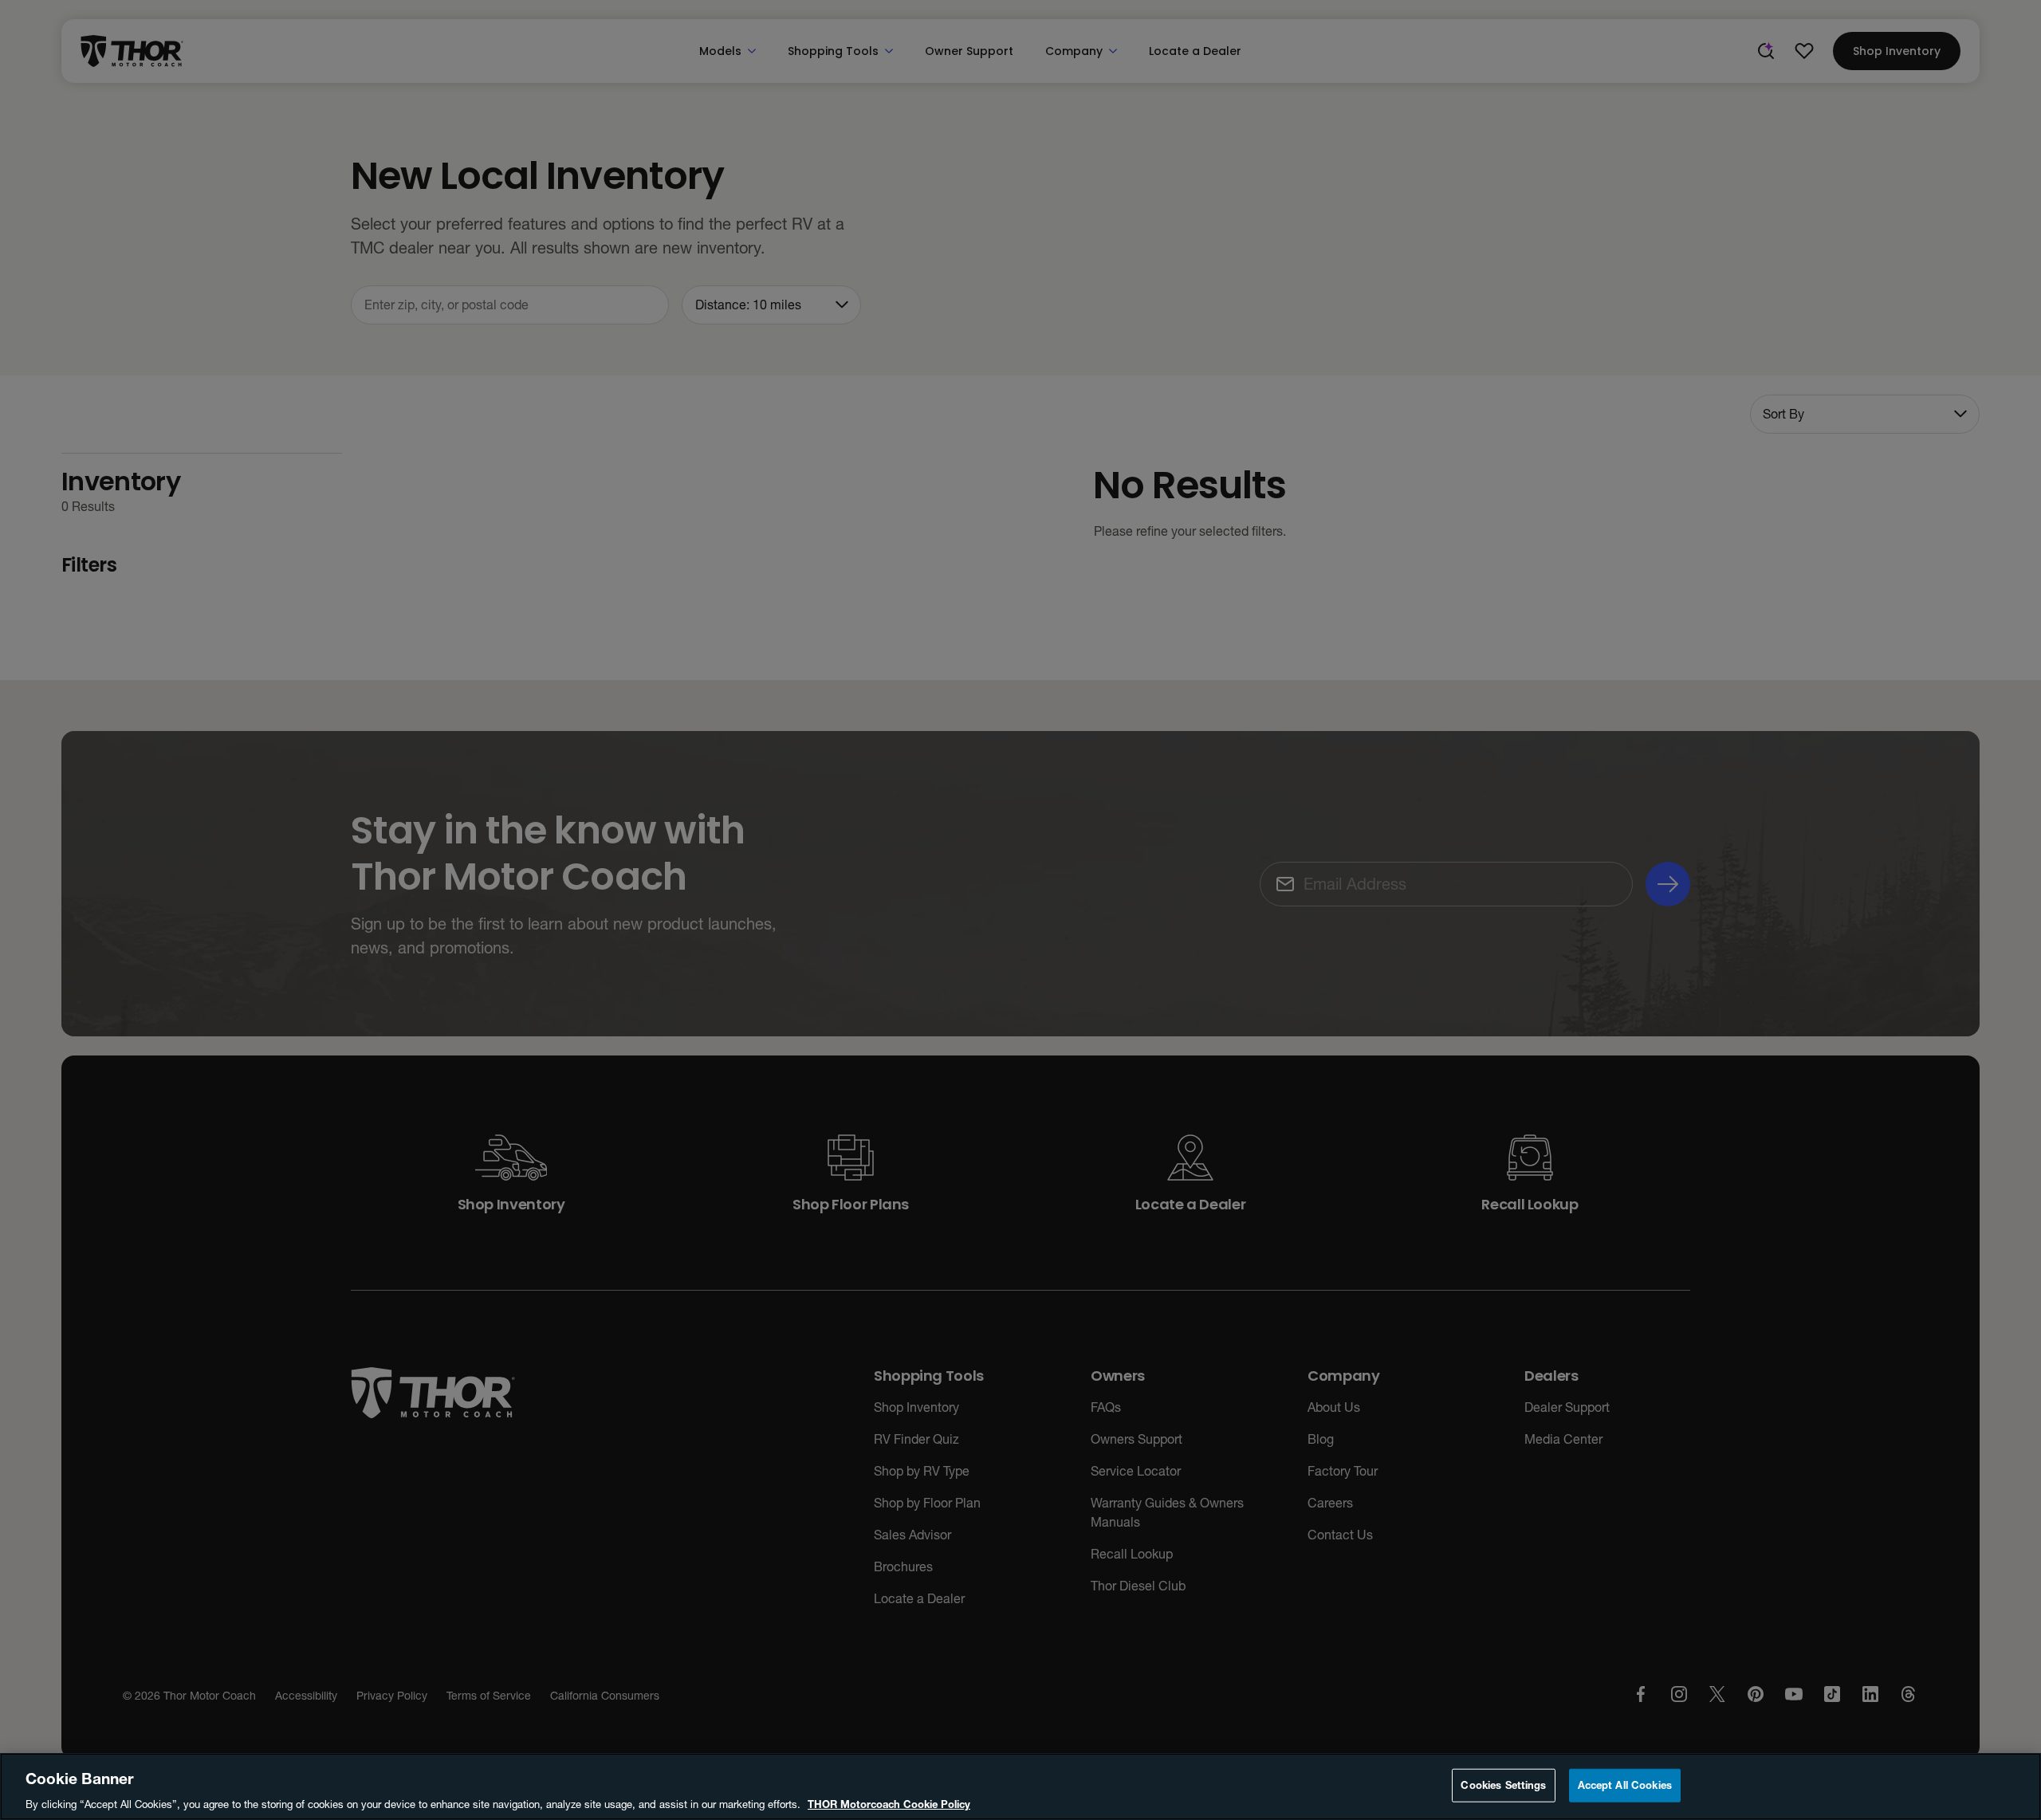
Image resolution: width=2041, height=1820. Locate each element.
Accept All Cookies (1625, 1784)
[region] (1020, 1787)
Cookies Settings (1503, 1784)
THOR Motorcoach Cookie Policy (889, 1803)
